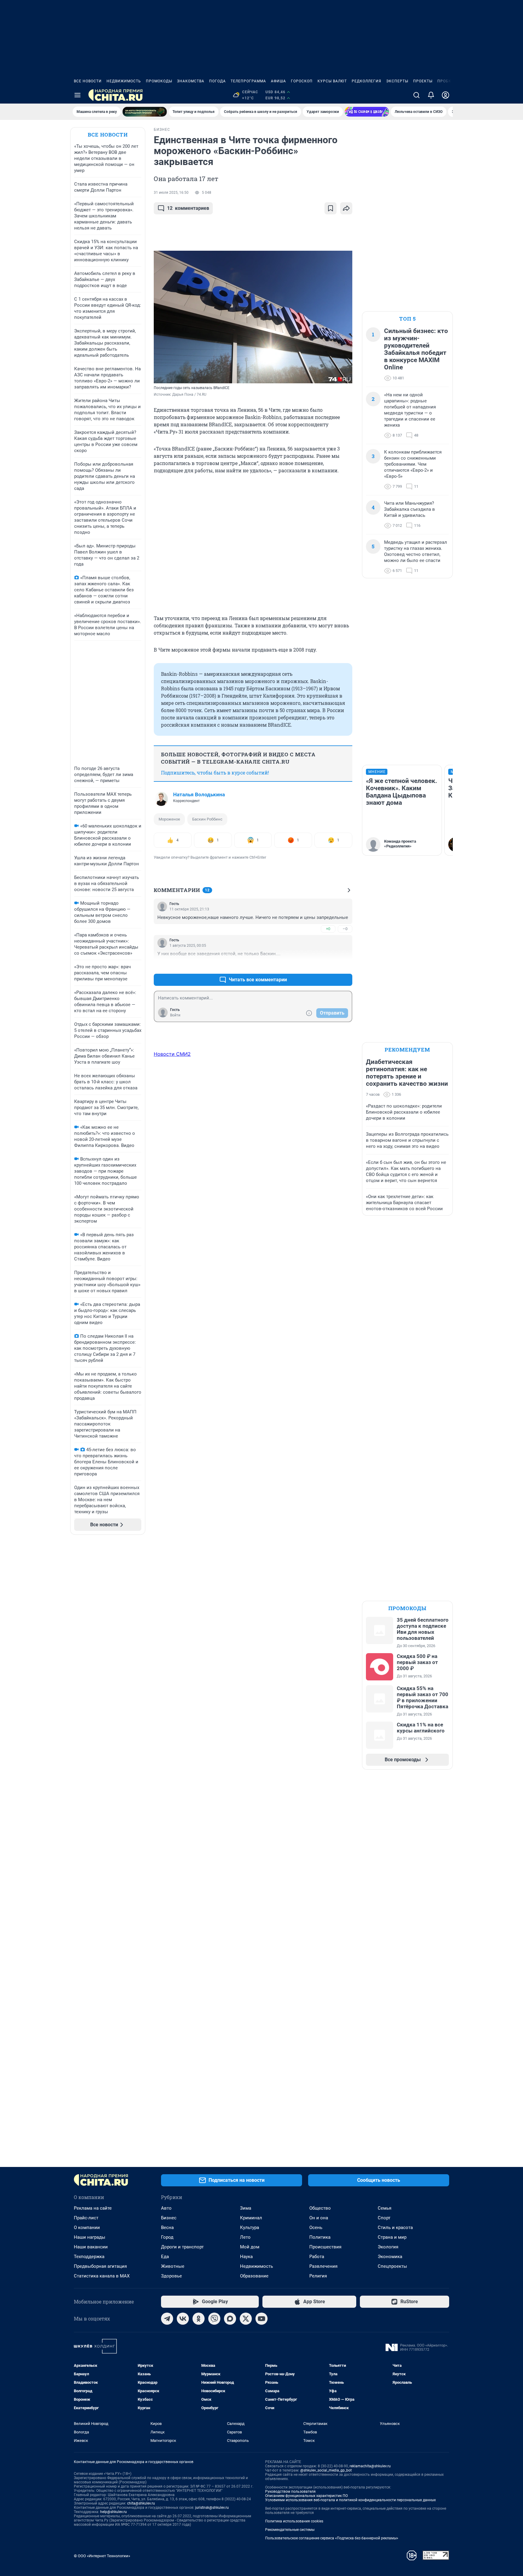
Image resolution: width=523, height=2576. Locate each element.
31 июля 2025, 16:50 (171, 193)
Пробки (446, 81)
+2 (328, 965)
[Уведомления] (431, 95)
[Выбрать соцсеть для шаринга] (346, 208)
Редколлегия (367, 81)
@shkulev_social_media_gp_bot (326, 2470)
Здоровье (171, 2276)
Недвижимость (124, 81)
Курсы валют (332, 81)
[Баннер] (145, 112)
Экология (388, 2247)
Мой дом (250, 2247)
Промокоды (159, 81)
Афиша (278, 81)
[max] (230, 2319)
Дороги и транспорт (182, 2247)
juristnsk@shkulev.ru (212, 2508)
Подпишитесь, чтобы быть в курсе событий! (215, 773)
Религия (318, 2276)
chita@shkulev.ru (141, 2503)
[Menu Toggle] (77, 95)
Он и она (319, 2218)
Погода (217, 81)
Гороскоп (302, 81)
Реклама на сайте (93, 2208)
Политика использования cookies (294, 2521)
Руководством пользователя (290, 2492)
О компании (87, 2228)
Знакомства (191, 81)
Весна (167, 2228)
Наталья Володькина (199, 794)
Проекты (423, 81)
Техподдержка (89, 2257)
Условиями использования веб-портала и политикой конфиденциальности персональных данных (350, 2500)
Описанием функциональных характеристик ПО (306, 2496)
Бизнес (169, 2218)
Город (167, 2237)
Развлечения (323, 2266)
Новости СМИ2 (172, 1054)
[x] (246, 2319)
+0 (328, 929)
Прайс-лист (86, 2218)
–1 (345, 965)
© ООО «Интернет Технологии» (102, 2556)
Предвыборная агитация (100, 2266)
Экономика (390, 2257)
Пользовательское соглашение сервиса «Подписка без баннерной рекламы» (332, 2538)
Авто (166, 2208)
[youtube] (261, 2319)
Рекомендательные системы (290, 2530)
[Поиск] (416, 95)
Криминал (251, 2218)
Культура (250, 2228)
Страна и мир (392, 2237)
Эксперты (397, 81)
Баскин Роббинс (207, 819)
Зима (246, 2208)
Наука (246, 2257)
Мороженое (169, 819)
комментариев (188, 208)
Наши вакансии (91, 2247)
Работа (317, 2257)
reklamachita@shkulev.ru (370, 2466)
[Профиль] (446, 95)
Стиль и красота (395, 2228)
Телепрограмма (248, 81)
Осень (316, 2228)
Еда (165, 2257)
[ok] (199, 2319)
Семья (385, 2208)
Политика (320, 2237)
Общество (320, 2208)
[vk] (183, 2319)
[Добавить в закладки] (331, 208)
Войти (175, 1015)
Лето (245, 2237)
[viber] (214, 2319)
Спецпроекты (392, 2266)
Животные (173, 2266)
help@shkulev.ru (113, 2512)
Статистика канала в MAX (102, 2276)
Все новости (88, 81)
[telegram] (167, 2319)
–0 (345, 929)
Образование (254, 2276)
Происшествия (325, 2247)
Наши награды (90, 2237)
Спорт (384, 2218)
